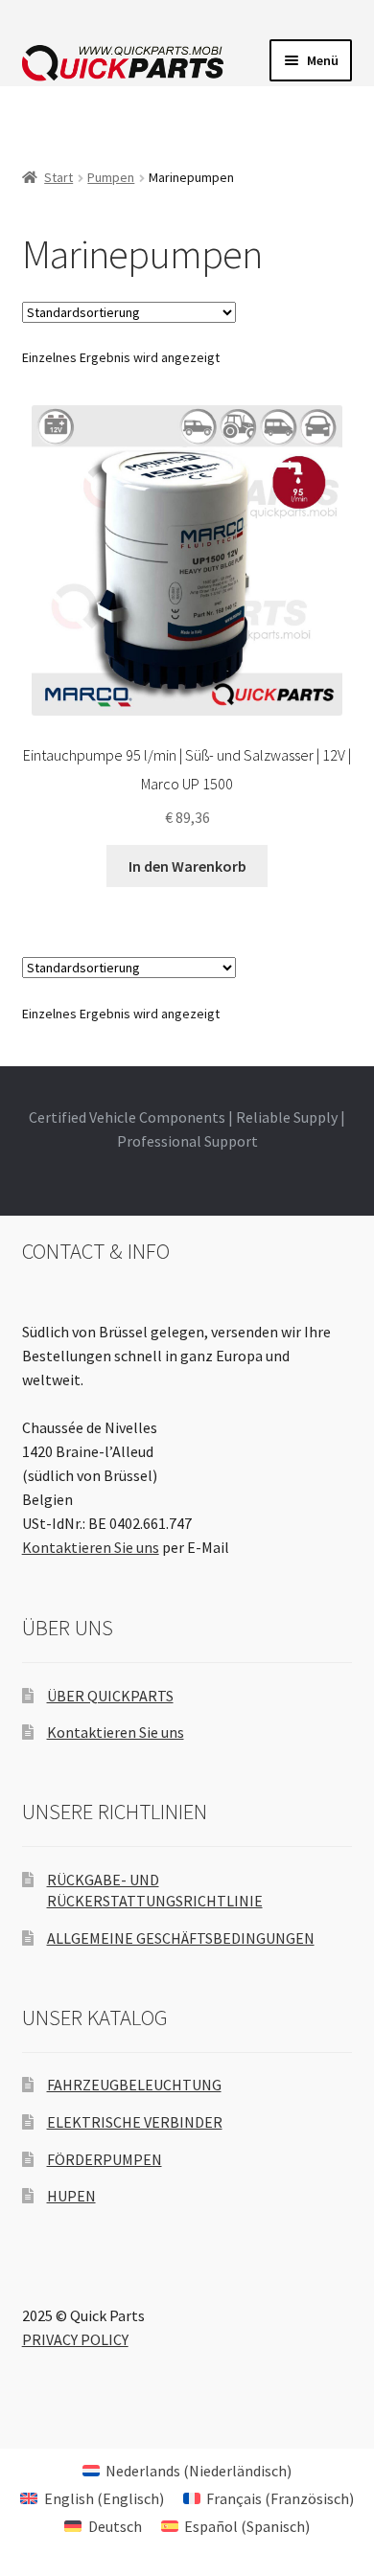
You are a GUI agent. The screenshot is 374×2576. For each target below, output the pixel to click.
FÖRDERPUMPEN (105, 2159)
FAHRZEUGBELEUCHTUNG (134, 2085)
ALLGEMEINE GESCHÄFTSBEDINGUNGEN (181, 1938)
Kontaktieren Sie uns (91, 1547)
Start (58, 177)
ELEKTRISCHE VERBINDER (135, 2122)
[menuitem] (187, 2470)
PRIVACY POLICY (75, 2339)
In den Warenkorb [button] (187, 866)
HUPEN (71, 2196)
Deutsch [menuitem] (115, 2526)
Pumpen (111, 177)
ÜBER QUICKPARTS (110, 1696)
